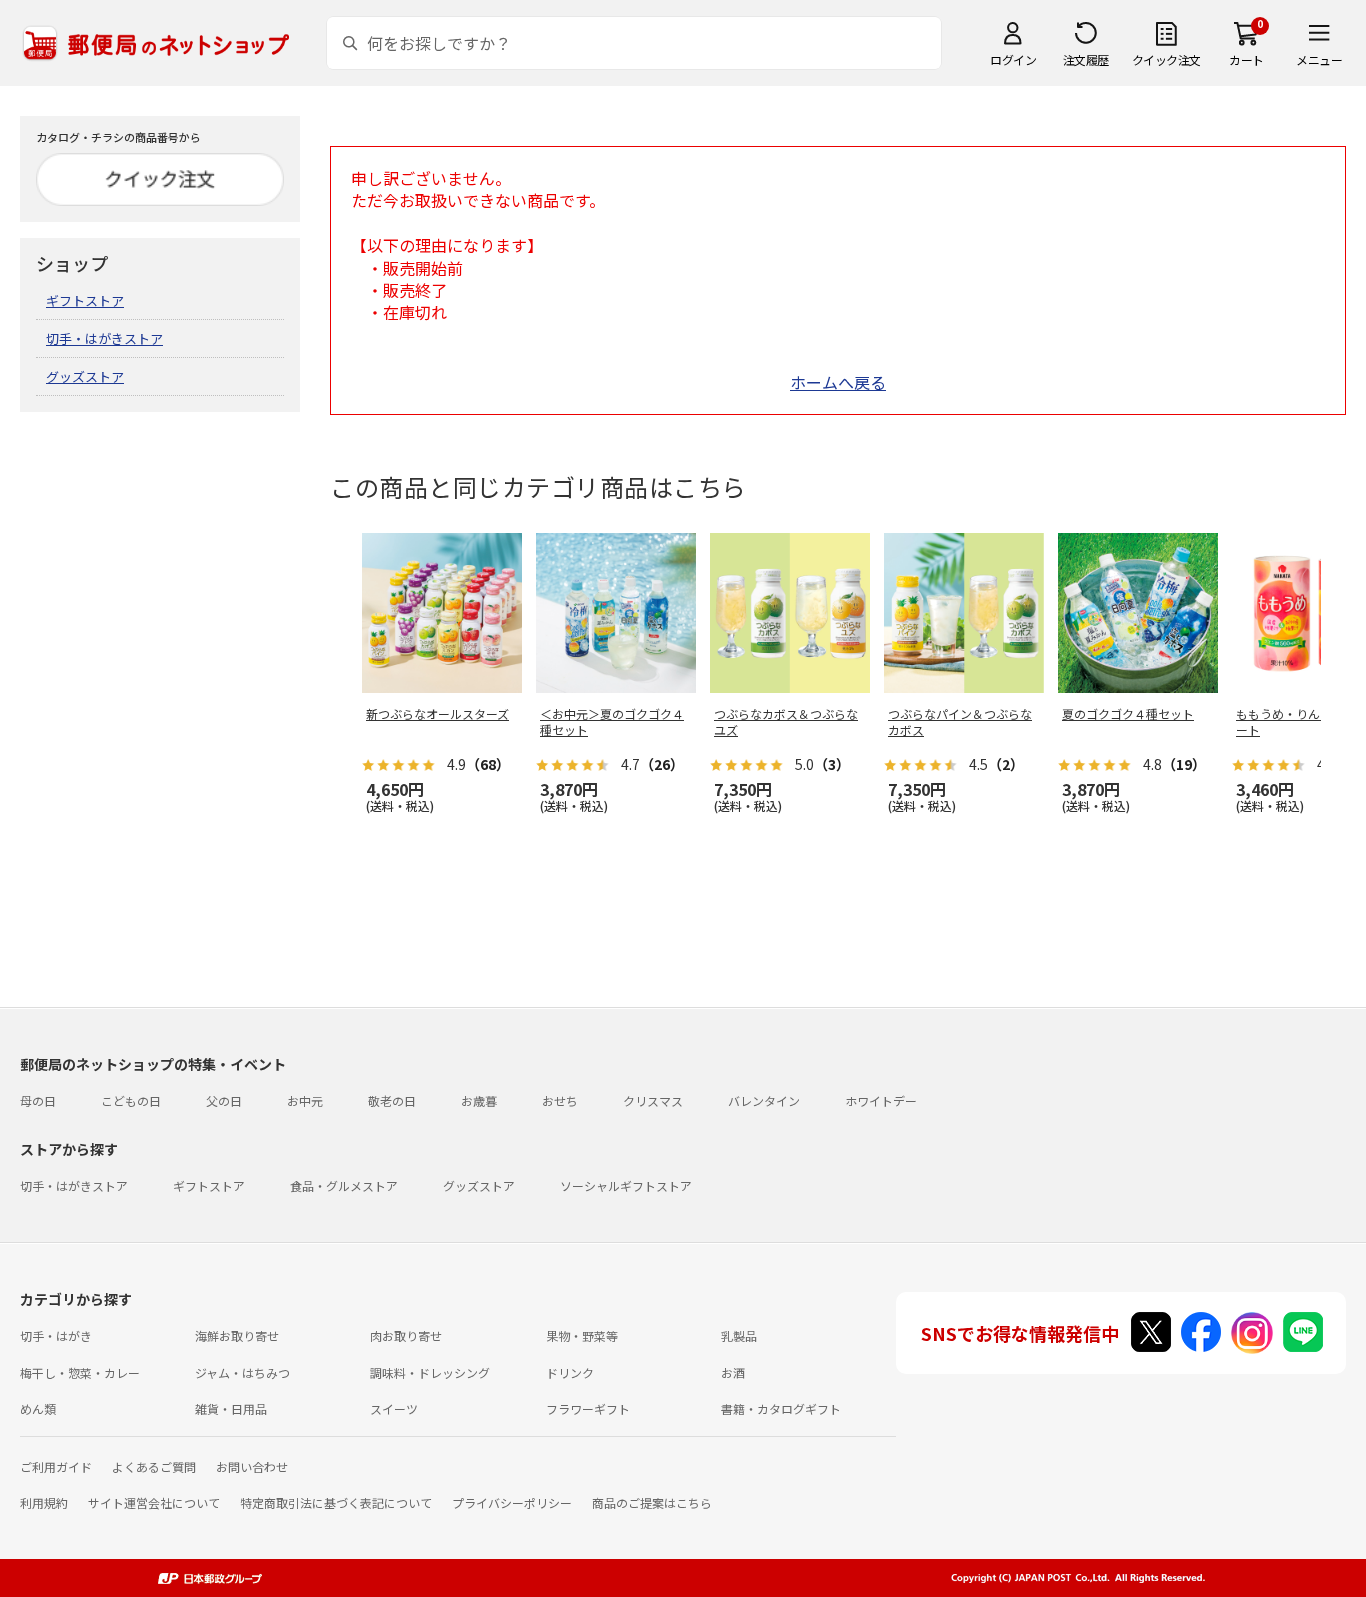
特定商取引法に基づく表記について (336, 1502)
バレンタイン (764, 1100)
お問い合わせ (252, 1466)
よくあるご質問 (154, 1466)
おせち (560, 1100)
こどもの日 (131, 1100)
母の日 (38, 1100)
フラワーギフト (588, 1408)
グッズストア (85, 376)
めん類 (38, 1408)
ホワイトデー (881, 1100)
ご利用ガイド (56, 1466)
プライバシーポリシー (512, 1502)
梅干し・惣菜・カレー (80, 1372)
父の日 (224, 1100)
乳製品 (739, 1335)
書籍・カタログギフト (781, 1408)
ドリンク (570, 1372)
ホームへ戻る (838, 382)
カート (1246, 59)
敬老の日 (392, 1100)
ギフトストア (85, 300)
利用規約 (44, 1502)
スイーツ (394, 1408)
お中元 (305, 1100)
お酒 (733, 1372)
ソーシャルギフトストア (626, 1185)
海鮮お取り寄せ (237, 1335)
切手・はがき (56, 1335)
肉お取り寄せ (406, 1335)
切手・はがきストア (104, 338)
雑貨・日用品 (231, 1408)
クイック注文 (1166, 59)
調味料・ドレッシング (430, 1372)
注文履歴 (1086, 59)
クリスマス (653, 1100)
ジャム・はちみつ (242, 1372)
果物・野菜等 (582, 1335)
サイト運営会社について (154, 1502)
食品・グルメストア (344, 1185)
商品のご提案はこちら (652, 1502)
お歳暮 (479, 1100)
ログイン (1013, 59)
